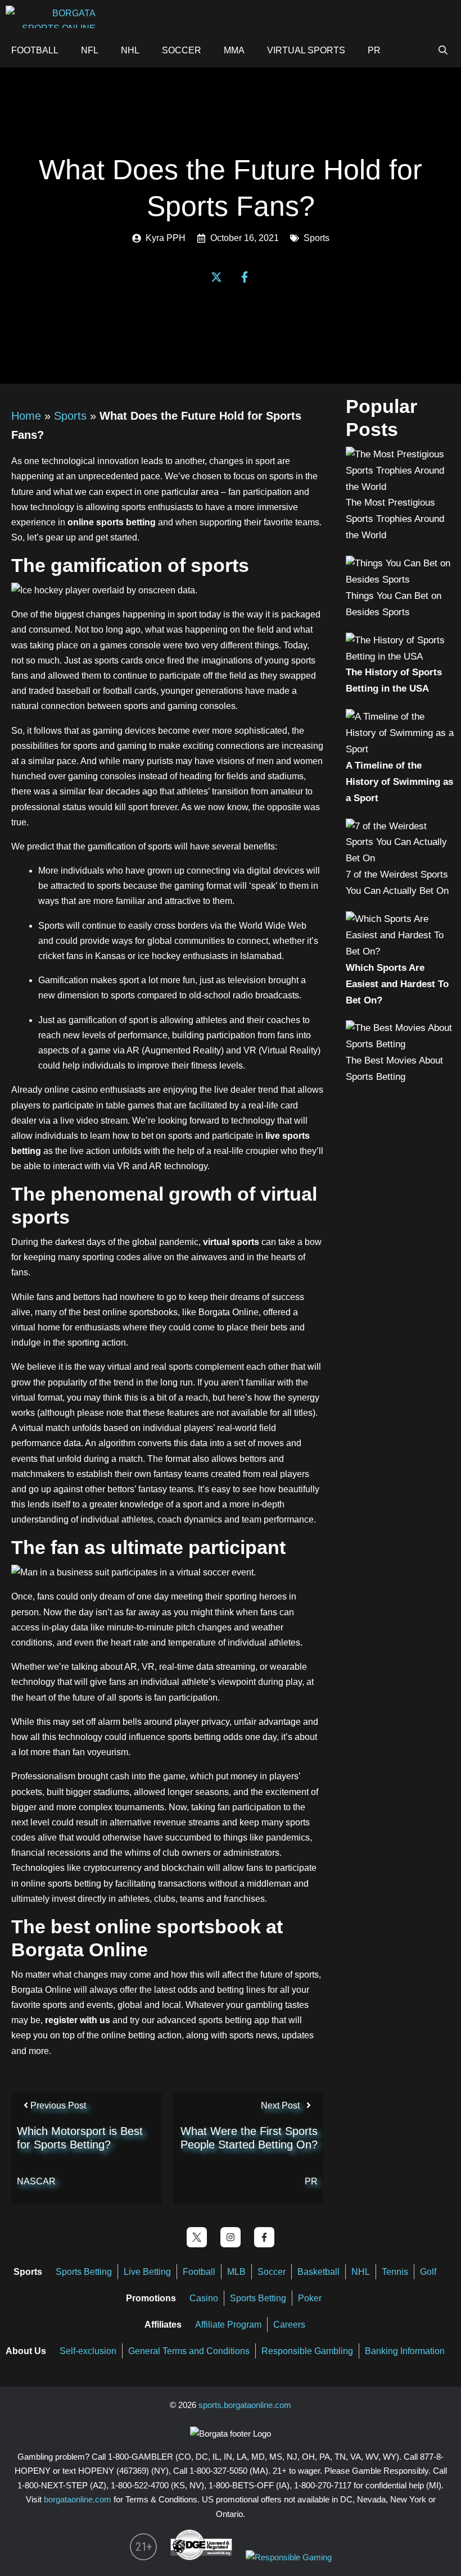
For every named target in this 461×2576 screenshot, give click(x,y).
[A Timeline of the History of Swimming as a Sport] (401, 749)
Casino (204, 2298)
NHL (130, 50)
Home (26, 416)
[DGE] (201, 2557)
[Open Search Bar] (443, 51)
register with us (78, 2020)
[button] (409, 51)
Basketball (318, 2272)
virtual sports (231, 1242)
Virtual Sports (306, 50)
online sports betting (112, 522)
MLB (236, 2272)
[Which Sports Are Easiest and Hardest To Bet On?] (401, 951)
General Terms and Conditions (189, 2351)
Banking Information (405, 2351)
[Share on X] (216, 277)
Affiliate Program (228, 2325)
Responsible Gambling (307, 2351)
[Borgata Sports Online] (53, 17)
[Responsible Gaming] (289, 2557)
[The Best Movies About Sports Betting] (401, 1044)
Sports (317, 238)
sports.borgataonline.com (245, 2405)
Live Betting (147, 2272)
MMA (234, 50)
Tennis (395, 2272)
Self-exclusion (88, 2351)
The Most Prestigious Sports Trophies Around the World (395, 519)
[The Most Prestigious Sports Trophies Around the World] (401, 487)
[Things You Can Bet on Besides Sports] (401, 580)
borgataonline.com (78, 2499)
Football (35, 50)
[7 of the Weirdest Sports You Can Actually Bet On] (401, 858)
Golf (428, 2272)
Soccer (182, 50)
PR (374, 50)
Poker (311, 2298)
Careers (289, 2325)
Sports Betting (84, 2272)
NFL (90, 50)
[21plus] (143, 2557)
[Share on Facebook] (245, 277)
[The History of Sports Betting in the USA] (401, 657)
